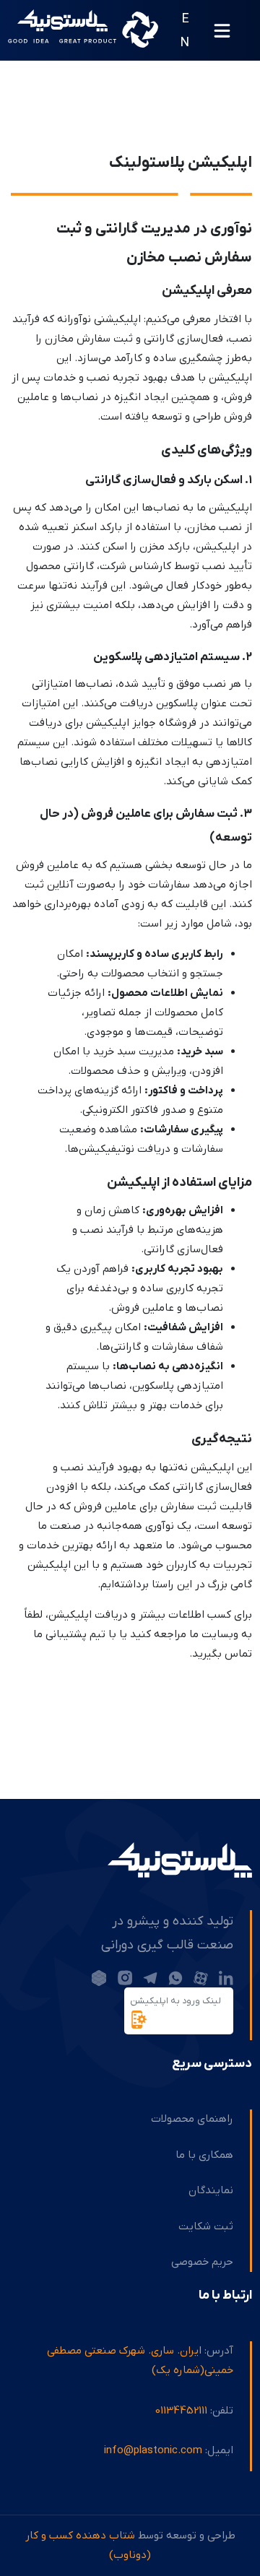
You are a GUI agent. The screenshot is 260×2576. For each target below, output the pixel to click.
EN (185, 31)
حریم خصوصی (202, 2262)
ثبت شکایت (206, 2226)
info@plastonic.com (153, 2450)
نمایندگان (211, 2190)
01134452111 (181, 2411)
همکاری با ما (204, 2155)
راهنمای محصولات (192, 2119)
